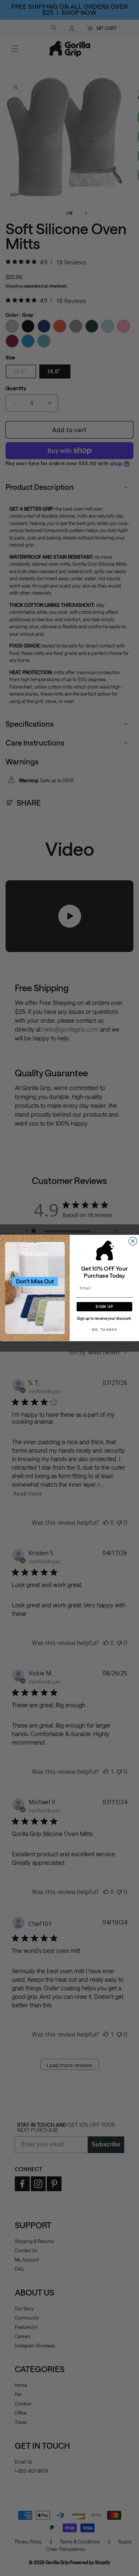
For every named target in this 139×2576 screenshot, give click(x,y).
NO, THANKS (105, 1329)
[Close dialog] (133, 1241)
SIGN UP (104, 1307)
